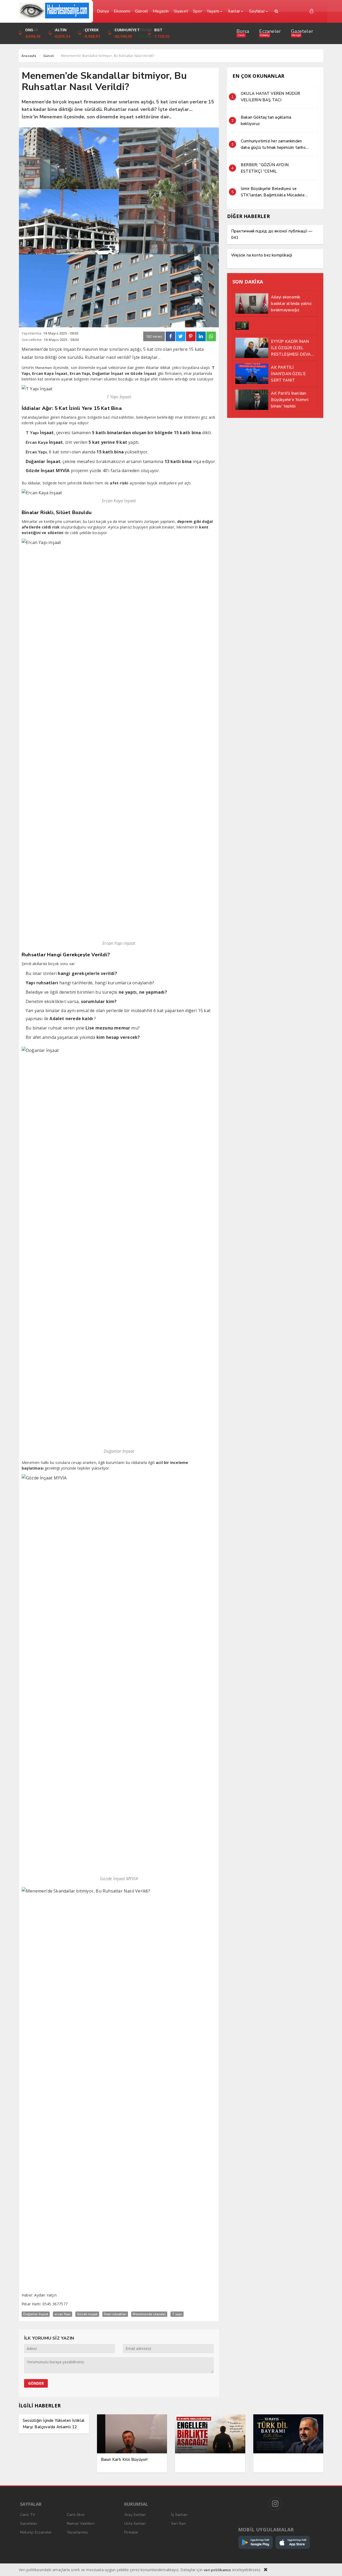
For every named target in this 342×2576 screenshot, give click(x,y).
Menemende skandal (149, 2314)
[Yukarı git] (331, 2565)
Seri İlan (178, 2523)
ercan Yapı (63, 2314)
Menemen (44, 368)
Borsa (243, 31)
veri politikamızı (217, 2570)
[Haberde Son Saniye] (54, 11)
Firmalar (131, 2532)
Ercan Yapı (36, 452)
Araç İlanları (135, 2515)
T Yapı (32, 433)
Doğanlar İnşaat (36, 2314)
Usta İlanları (135, 2523)
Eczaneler (270, 31)
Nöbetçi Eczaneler (36, 2532)
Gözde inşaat (87, 2314)
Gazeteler (302, 31)
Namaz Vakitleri (81, 2523)
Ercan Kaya (37, 442)
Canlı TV (28, 2515)
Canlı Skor (76, 2515)
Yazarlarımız (77, 2532)
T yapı (177, 2314)
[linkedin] (201, 336)
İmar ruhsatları (115, 2314)
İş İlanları (179, 2515)
